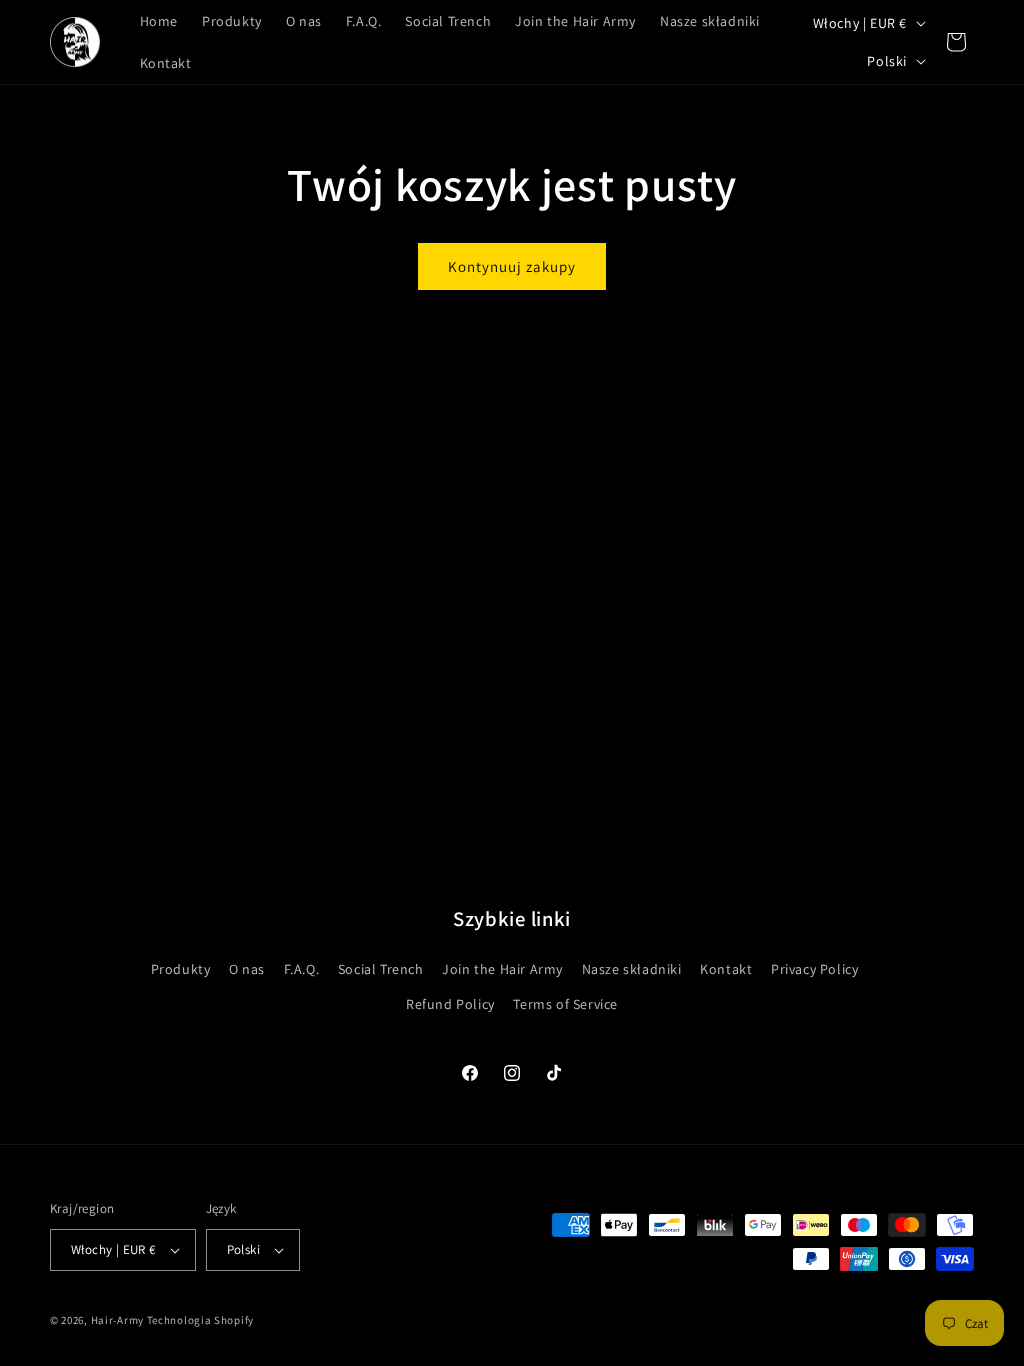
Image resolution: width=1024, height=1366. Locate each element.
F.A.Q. (302, 969)
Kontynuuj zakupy (512, 266)
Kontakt (726, 969)
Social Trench (381, 969)
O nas (247, 969)
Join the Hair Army (502, 969)
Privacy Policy (814, 969)
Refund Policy (450, 1004)
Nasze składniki (632, 969)
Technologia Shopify (200, 1320)
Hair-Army (117, 1320)
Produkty (181, 969)
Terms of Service (565, 1004)
